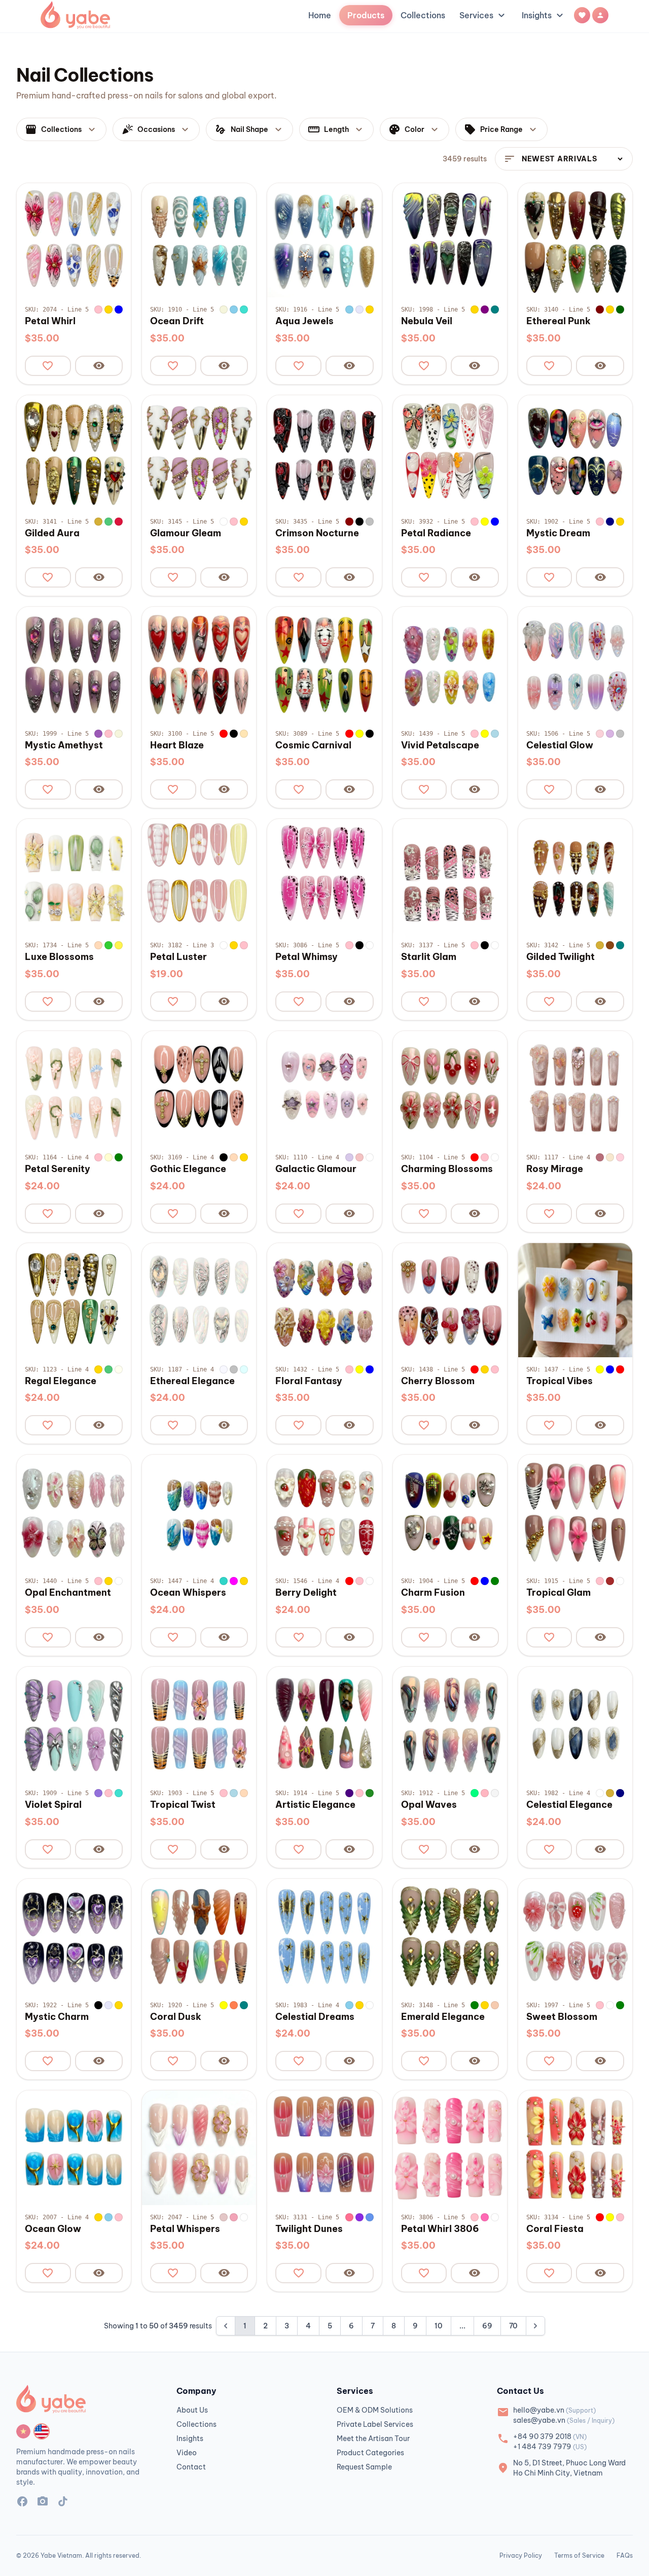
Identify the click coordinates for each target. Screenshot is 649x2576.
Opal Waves (429, 1805)
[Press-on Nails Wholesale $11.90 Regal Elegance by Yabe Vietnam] (74, 1300)
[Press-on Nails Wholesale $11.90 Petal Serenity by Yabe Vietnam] (74, 1088)
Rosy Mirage (555, 1169)
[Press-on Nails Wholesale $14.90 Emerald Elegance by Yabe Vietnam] (450, 1936)
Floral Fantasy (309, 1381)
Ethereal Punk (558, 321)
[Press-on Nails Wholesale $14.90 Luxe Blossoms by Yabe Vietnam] (74, 876)
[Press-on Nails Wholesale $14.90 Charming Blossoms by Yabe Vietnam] (450, 1088)
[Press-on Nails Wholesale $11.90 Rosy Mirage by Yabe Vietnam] (575, 1088)
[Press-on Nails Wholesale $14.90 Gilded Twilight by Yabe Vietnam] (575, 876)
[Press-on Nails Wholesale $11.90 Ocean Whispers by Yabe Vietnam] (199, 1512)
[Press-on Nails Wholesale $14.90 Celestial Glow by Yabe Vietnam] (575, 664)
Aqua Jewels (304, 321)
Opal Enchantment (68, 1593)
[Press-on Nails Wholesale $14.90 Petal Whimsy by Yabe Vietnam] (324, 876)
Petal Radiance (436, 533)
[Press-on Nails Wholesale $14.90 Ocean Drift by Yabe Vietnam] (199, 240)
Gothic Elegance (188, 1169)
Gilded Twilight (561, 957)
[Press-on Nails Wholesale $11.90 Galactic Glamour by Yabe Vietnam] (324, 1088)
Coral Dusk (176, 2017)
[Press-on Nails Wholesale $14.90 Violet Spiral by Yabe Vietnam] (74, 1724)
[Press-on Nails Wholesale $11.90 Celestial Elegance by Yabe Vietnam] (575, 1724)
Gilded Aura (52, 533)
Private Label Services (375, 2424)
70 (513, 2326)
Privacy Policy (521, 2555)
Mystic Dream (558, 533)
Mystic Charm (57, 2017)
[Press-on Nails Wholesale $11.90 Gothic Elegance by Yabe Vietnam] (199, 1088)
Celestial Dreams (315, 2017)
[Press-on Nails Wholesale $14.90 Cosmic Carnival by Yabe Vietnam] (324, 664)
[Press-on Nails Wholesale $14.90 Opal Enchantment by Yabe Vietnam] (74, 1512)
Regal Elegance (61, 1381)
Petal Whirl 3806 (440, 2229)
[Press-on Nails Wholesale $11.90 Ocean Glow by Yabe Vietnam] (74, 2148)
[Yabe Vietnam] (75, 15)
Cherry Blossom (438, 1381)
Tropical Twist (183, 1805)
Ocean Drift (177, 321)
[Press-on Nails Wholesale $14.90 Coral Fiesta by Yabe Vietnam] (575, 2148)
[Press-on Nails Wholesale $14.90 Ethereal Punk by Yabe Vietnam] (575, 240)
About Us (192, 2410)
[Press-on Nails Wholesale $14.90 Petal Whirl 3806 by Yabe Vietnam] (450, 2148)
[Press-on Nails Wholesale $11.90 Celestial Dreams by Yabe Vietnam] (324, 1936)
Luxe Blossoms (59, 957)
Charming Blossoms (447, 1169)
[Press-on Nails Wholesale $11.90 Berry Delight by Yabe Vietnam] (324, 1512)
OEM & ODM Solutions (375, 2410)
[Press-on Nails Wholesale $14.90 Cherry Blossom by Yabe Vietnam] (450, 1300)
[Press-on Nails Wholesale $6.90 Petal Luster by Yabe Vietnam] (199, 876)
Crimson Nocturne (317, 533)
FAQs (625, 2555)
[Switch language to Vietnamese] (23, 2431)
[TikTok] (63, 2503)
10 (439, 2326)
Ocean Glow (53, 2229)
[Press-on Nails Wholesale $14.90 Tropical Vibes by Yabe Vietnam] (575, 1300)
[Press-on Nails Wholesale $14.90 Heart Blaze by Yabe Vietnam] (199, 664)
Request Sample (364, 2467)
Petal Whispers (185, 2229)
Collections (423, 15)
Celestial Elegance (569, 1805)
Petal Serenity (58, 1169)
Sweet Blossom (562, 2017)
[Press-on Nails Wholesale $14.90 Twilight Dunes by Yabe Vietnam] (324, 2148)
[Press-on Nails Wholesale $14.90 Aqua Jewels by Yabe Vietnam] (324, 240)
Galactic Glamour (316, 1169)
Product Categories (370, 2453)
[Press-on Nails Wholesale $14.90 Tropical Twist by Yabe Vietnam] (199, 1724)
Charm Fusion (433, 1593)
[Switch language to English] (42, 2431)
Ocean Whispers (188, 1593)
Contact (191, 2467)
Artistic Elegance (315, 1805)
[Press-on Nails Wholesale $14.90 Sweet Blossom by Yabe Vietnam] (575, 1936)
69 (487, 2326)
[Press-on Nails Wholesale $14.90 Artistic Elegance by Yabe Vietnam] (324, 1724)
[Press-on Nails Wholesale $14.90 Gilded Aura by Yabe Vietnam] (74, 452)
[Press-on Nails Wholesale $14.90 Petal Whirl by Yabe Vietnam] (74, 240)
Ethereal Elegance (192, 1381)
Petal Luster (178, 957)
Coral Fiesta (555, 2229)
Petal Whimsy (307, 957)
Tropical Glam (558, 1593)
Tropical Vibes (560, 1381)
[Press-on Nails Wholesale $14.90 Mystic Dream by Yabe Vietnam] (575, 452)
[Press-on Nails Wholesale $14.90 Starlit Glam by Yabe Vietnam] (450, 876)
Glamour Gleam (186, 533)
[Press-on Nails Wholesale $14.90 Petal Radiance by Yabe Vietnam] (450, 452)
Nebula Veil (427, 321)
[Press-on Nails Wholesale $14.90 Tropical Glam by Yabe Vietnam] (575, 1512)
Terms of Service (579, 2555)
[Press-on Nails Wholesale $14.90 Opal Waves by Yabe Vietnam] (450, 1724)
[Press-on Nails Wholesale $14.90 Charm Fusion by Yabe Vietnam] (450, 1512)
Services (483, 15)
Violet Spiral (53, 1805)
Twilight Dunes (309, 2229)
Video (187, 2453)
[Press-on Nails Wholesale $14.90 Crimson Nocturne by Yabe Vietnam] (324, 452)
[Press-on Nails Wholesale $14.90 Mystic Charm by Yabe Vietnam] (74, 1936)
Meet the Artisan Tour (373, 2438)
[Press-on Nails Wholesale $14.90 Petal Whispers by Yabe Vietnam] (199, 2148)
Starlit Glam (429, 957)
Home (320, 15)
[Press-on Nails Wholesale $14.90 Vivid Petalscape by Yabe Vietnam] (450, 664)
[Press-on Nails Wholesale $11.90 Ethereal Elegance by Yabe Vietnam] (199, 1300)
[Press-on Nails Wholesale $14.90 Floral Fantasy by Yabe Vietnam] (324, 1300)
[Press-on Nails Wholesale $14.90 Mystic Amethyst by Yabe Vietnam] (74, 664)
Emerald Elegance (443, 2017)
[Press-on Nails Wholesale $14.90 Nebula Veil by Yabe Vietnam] (450, 240)
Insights (544, 15)
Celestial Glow (560, 745)
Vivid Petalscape (440, 745)
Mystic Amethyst (64, 745)
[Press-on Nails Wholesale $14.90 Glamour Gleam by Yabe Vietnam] (199, 452)
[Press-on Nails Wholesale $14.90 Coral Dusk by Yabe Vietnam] (199, 1936)
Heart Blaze (177, 745)
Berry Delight (306, 1593)
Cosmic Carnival (313, 745)
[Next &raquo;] (535, 2326)
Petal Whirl (50, 321)
